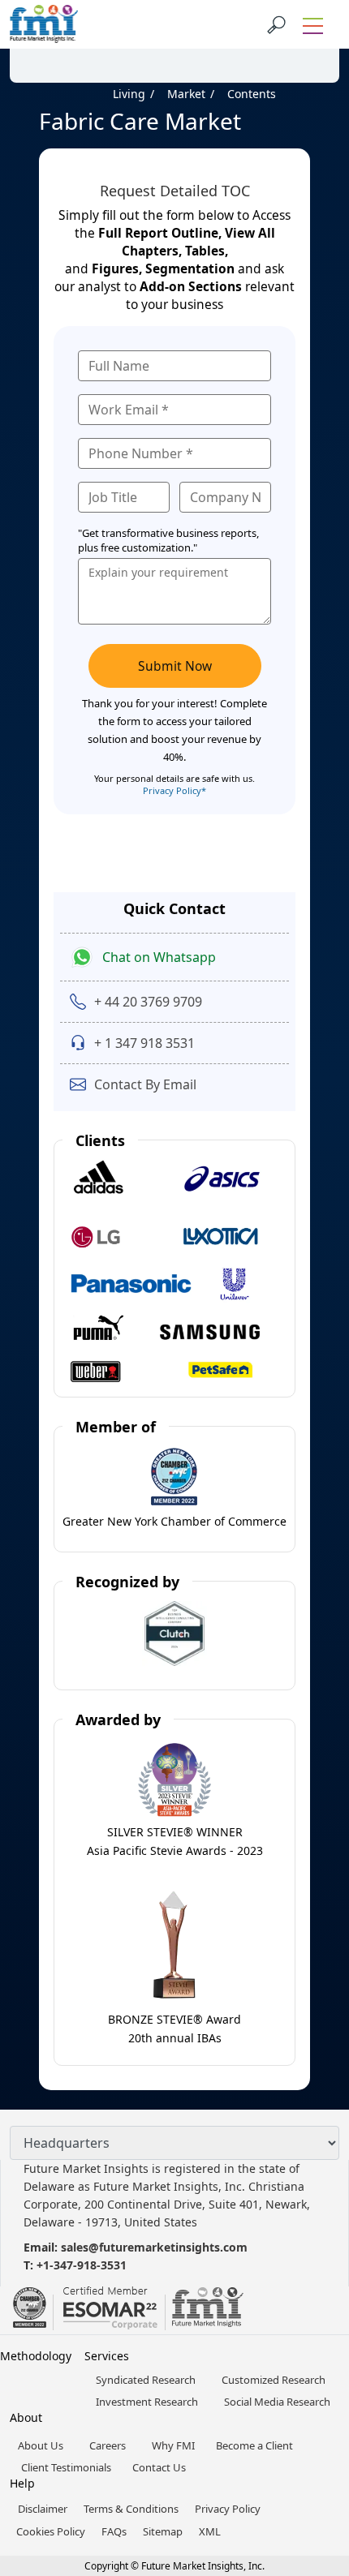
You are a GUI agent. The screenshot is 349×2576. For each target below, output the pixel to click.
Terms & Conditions (131, 2509)
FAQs (114, 2531)
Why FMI (173, 2445)
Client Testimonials (66, 2467)
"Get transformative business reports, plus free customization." (168, 540)
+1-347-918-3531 (82, 2265)
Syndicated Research (146, 2380)
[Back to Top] (308, 2438)
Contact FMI (105, 43)
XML (210, 2531)
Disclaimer (43, 2509)
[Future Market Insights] (44, 24)
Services (107, 2356)
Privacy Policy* (174, 790)
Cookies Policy (51, 2531)
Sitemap (163, 2531)
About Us (41, 2445)
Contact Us (159, 2467)
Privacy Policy (228, 2509)
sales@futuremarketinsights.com (154, 2247)
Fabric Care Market (140, 121)
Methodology (36, 2356)
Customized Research (274, 2380)
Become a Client (254, 2445)
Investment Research (147, 2402)
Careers (108, 2445)
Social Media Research (277, 2402)
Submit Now (175, 666)
